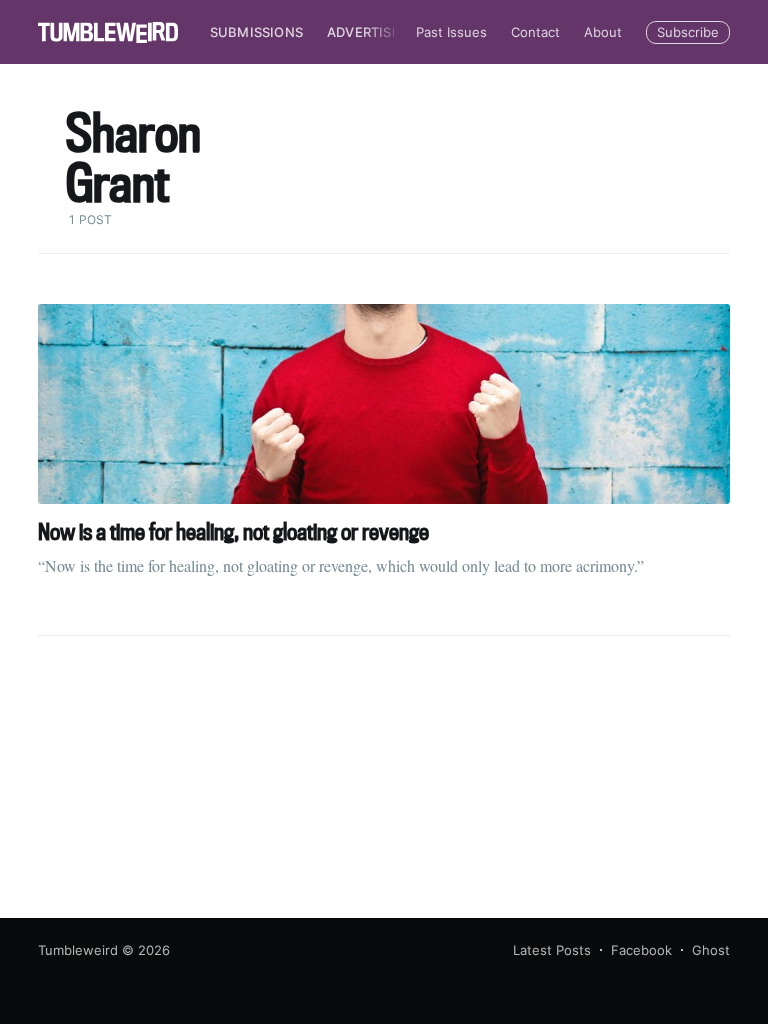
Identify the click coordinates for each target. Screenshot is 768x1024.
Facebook (641, 950)
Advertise (363, 32)
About (603, 32)
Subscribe (688, 32)
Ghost (711, 950)
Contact (535, 32)
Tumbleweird (78, 950)
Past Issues (451, 32)
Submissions (256, 32)
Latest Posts (552, 950)
